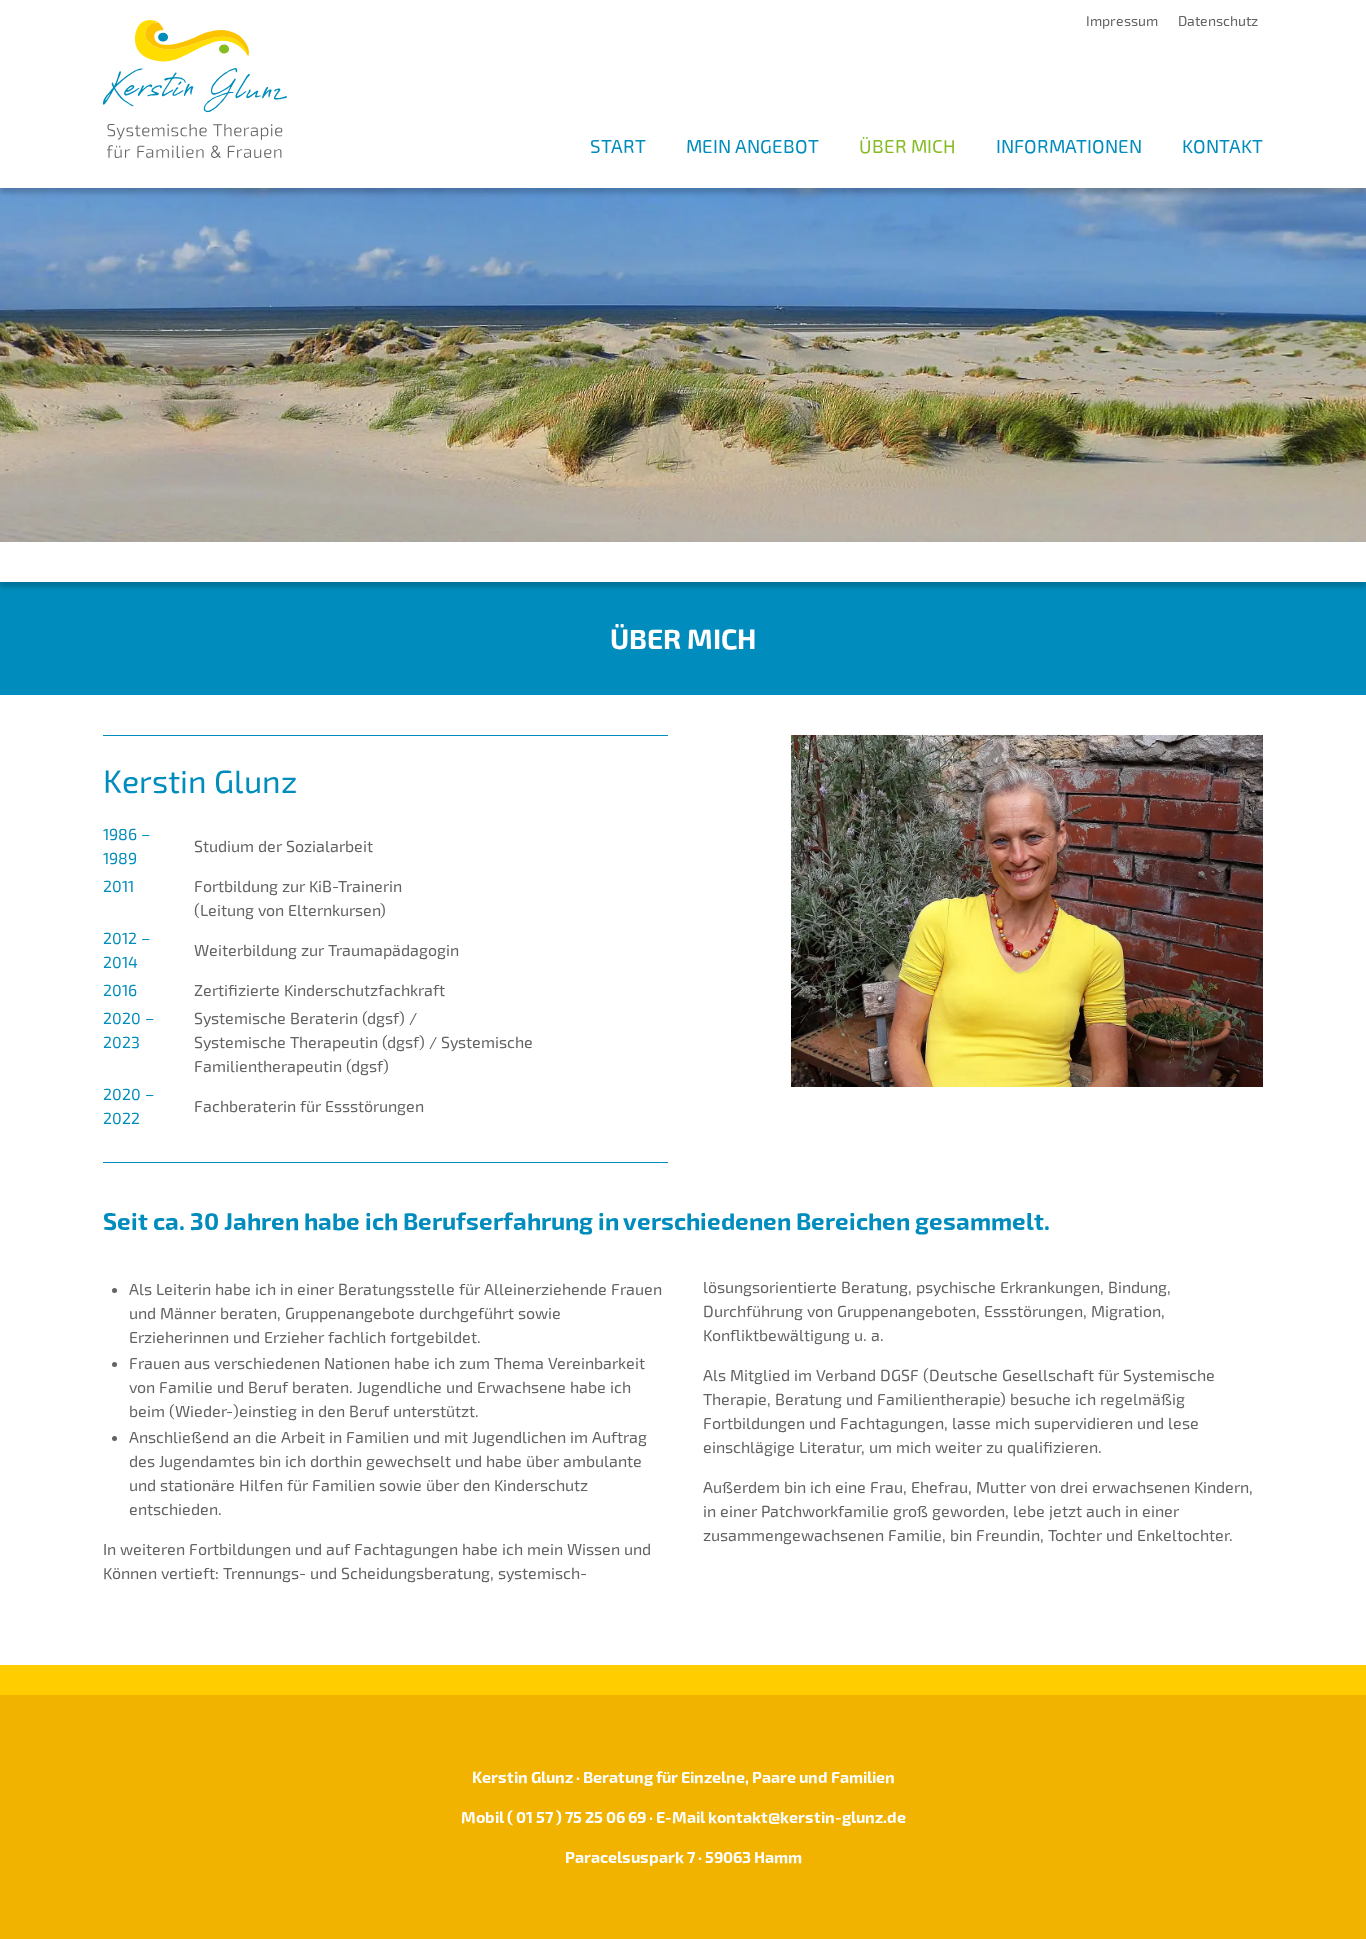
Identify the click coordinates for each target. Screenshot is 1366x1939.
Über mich (907, 146)
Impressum (1122, 20)
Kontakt (1222, 146)
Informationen (1069, 146)
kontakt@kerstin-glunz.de (807, 1816)
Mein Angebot (752, 146)
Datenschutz (1218, 20)
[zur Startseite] (195, 86)
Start (618, 146)
